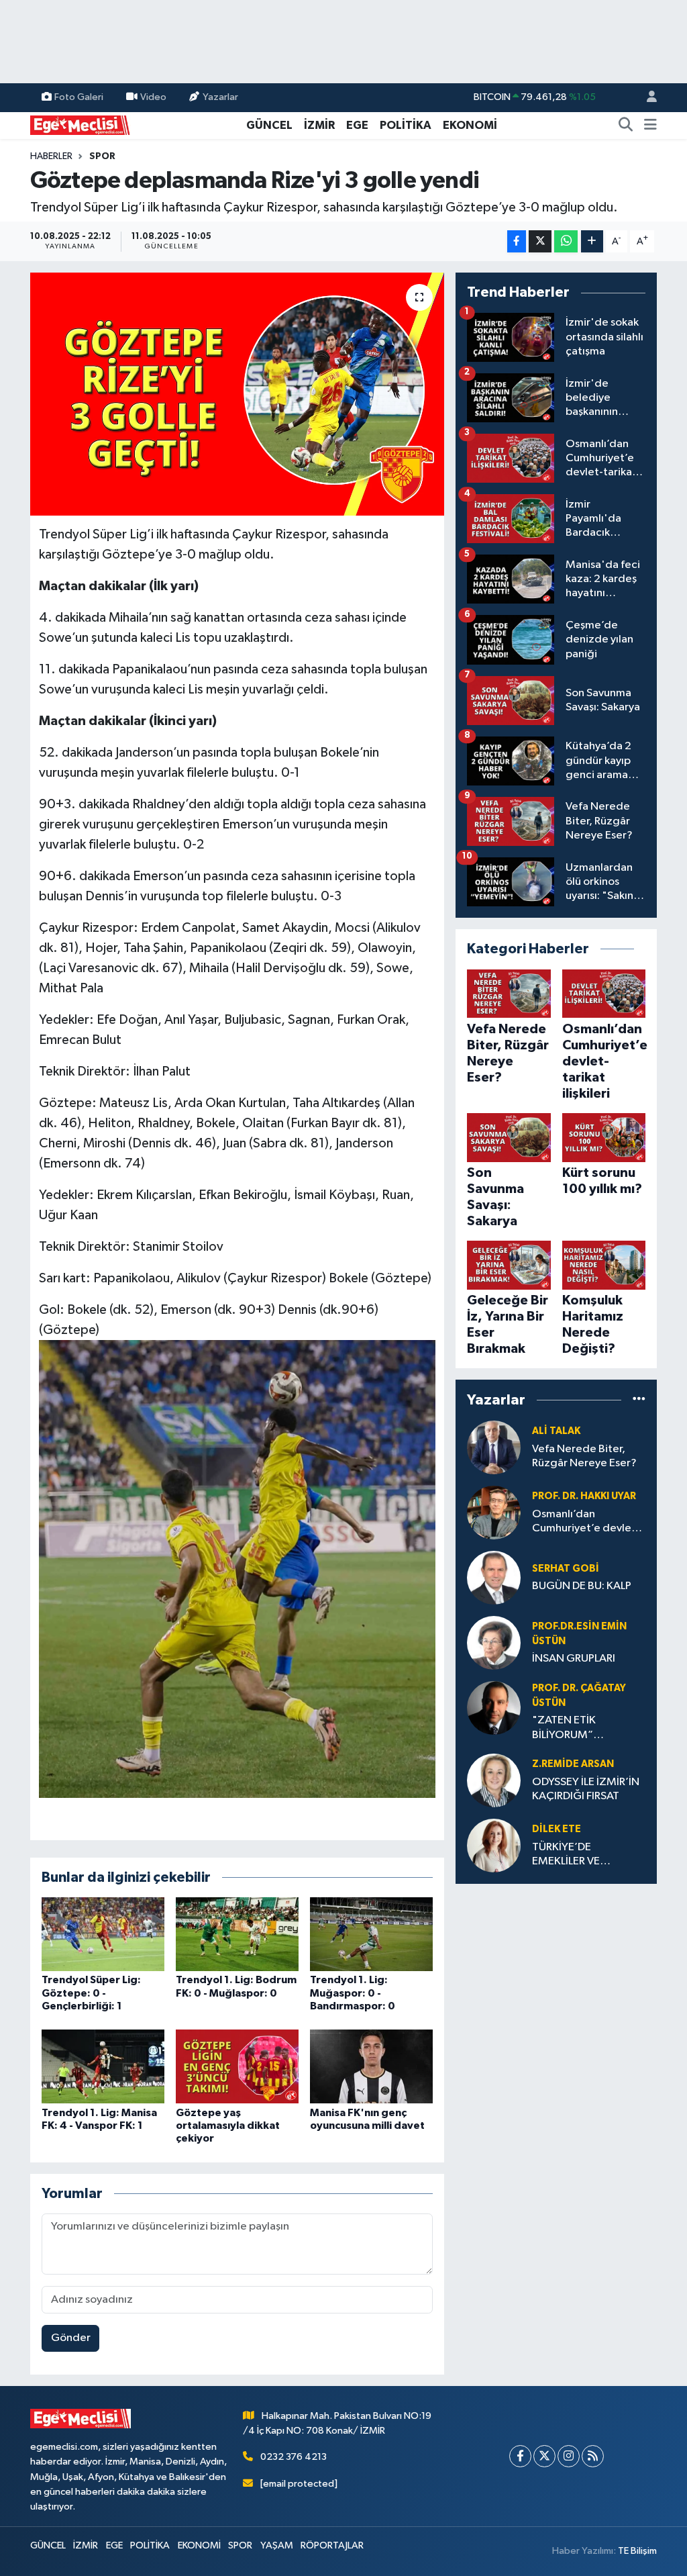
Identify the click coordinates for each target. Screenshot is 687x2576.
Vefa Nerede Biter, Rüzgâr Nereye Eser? (584, 1456)
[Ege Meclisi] (81, 125)
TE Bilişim (637, 2551)
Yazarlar (220, 97)
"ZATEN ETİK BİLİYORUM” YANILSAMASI (566, 1728)
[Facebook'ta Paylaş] (517, 241)
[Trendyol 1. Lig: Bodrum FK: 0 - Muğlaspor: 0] (237, 1934)
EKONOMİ (470, 125)
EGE (357, 125)
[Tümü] (639, 1400)
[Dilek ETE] (494, 1845)
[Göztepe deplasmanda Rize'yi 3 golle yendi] (237, 394)
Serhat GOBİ (566, 1569)
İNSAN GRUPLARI (574, 1659)
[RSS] (593, 2456)
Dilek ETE (557, 1829)
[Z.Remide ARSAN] (494, 1780)
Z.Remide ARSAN (573, 1764)
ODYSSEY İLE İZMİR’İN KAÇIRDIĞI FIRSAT (586, 1789)
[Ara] (626, 126)
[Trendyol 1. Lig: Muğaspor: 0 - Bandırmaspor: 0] (371, 1934)
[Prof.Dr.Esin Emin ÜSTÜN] (494, 1642)
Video (153, 97)
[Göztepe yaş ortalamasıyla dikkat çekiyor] (237, 2066)
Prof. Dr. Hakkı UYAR (584, 1496)
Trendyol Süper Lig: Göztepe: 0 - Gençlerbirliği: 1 (91, 1993)
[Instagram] (569, 2456)
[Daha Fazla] (592, 241)
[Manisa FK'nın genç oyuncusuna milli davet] (371, 2066)
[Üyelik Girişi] (646, 98)
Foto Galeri (79, 97)
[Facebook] (520, 2456)
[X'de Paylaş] (540, 241)
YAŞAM (277, 2545)
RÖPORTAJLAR (332, 2545)
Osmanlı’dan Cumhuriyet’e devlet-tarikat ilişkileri (586, 1522)
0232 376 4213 (294, 2457)
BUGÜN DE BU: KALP (582, 1586)
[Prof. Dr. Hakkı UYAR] (494, 1512)
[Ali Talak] (494, 1447)
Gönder (71, 2338)
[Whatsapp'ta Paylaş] (566, 241)
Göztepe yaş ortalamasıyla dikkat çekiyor (228, 2126)
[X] (544, 2456)
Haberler (51, 156)
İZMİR (319, 125)
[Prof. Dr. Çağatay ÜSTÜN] (494, 1708)
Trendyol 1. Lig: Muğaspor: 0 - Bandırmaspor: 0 (353, 1993)
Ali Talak (556, 1431)
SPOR (102, 156)
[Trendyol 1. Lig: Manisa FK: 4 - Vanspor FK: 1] (103, 2066)
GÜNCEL (269, 125)
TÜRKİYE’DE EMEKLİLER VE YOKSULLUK (566, 1855)
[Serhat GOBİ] (494, 1577)
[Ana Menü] (650, 126)
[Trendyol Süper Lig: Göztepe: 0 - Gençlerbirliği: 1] (103, 1934)
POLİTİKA (406, 125)
